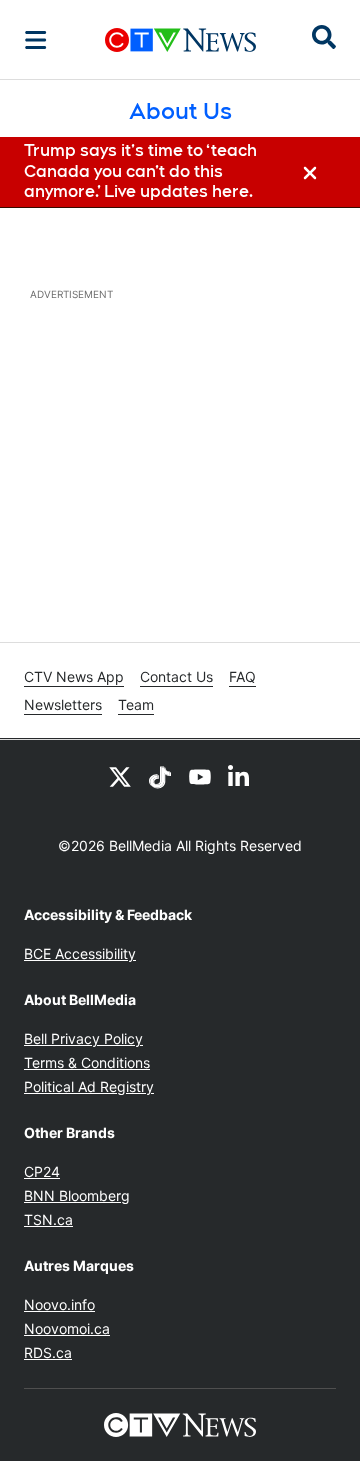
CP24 (42, 1171)
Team (136, 704)
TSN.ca (48, 1219)
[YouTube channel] (200, 776)
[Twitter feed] (120, 776)
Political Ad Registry (89, 1086)
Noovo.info (59, 1304)
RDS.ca (48, 1352)
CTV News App (74, 676)
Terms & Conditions (87, 1062)
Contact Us (176, 676)
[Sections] (36, 40)
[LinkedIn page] (240, 776)
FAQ (242, 676)
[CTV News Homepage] (180, 40)
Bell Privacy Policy (83, 1038)
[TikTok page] (160, 776)
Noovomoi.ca (67, 1328)
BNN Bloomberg (77, 1195)
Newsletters (63, 704)
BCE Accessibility (80, 953)
